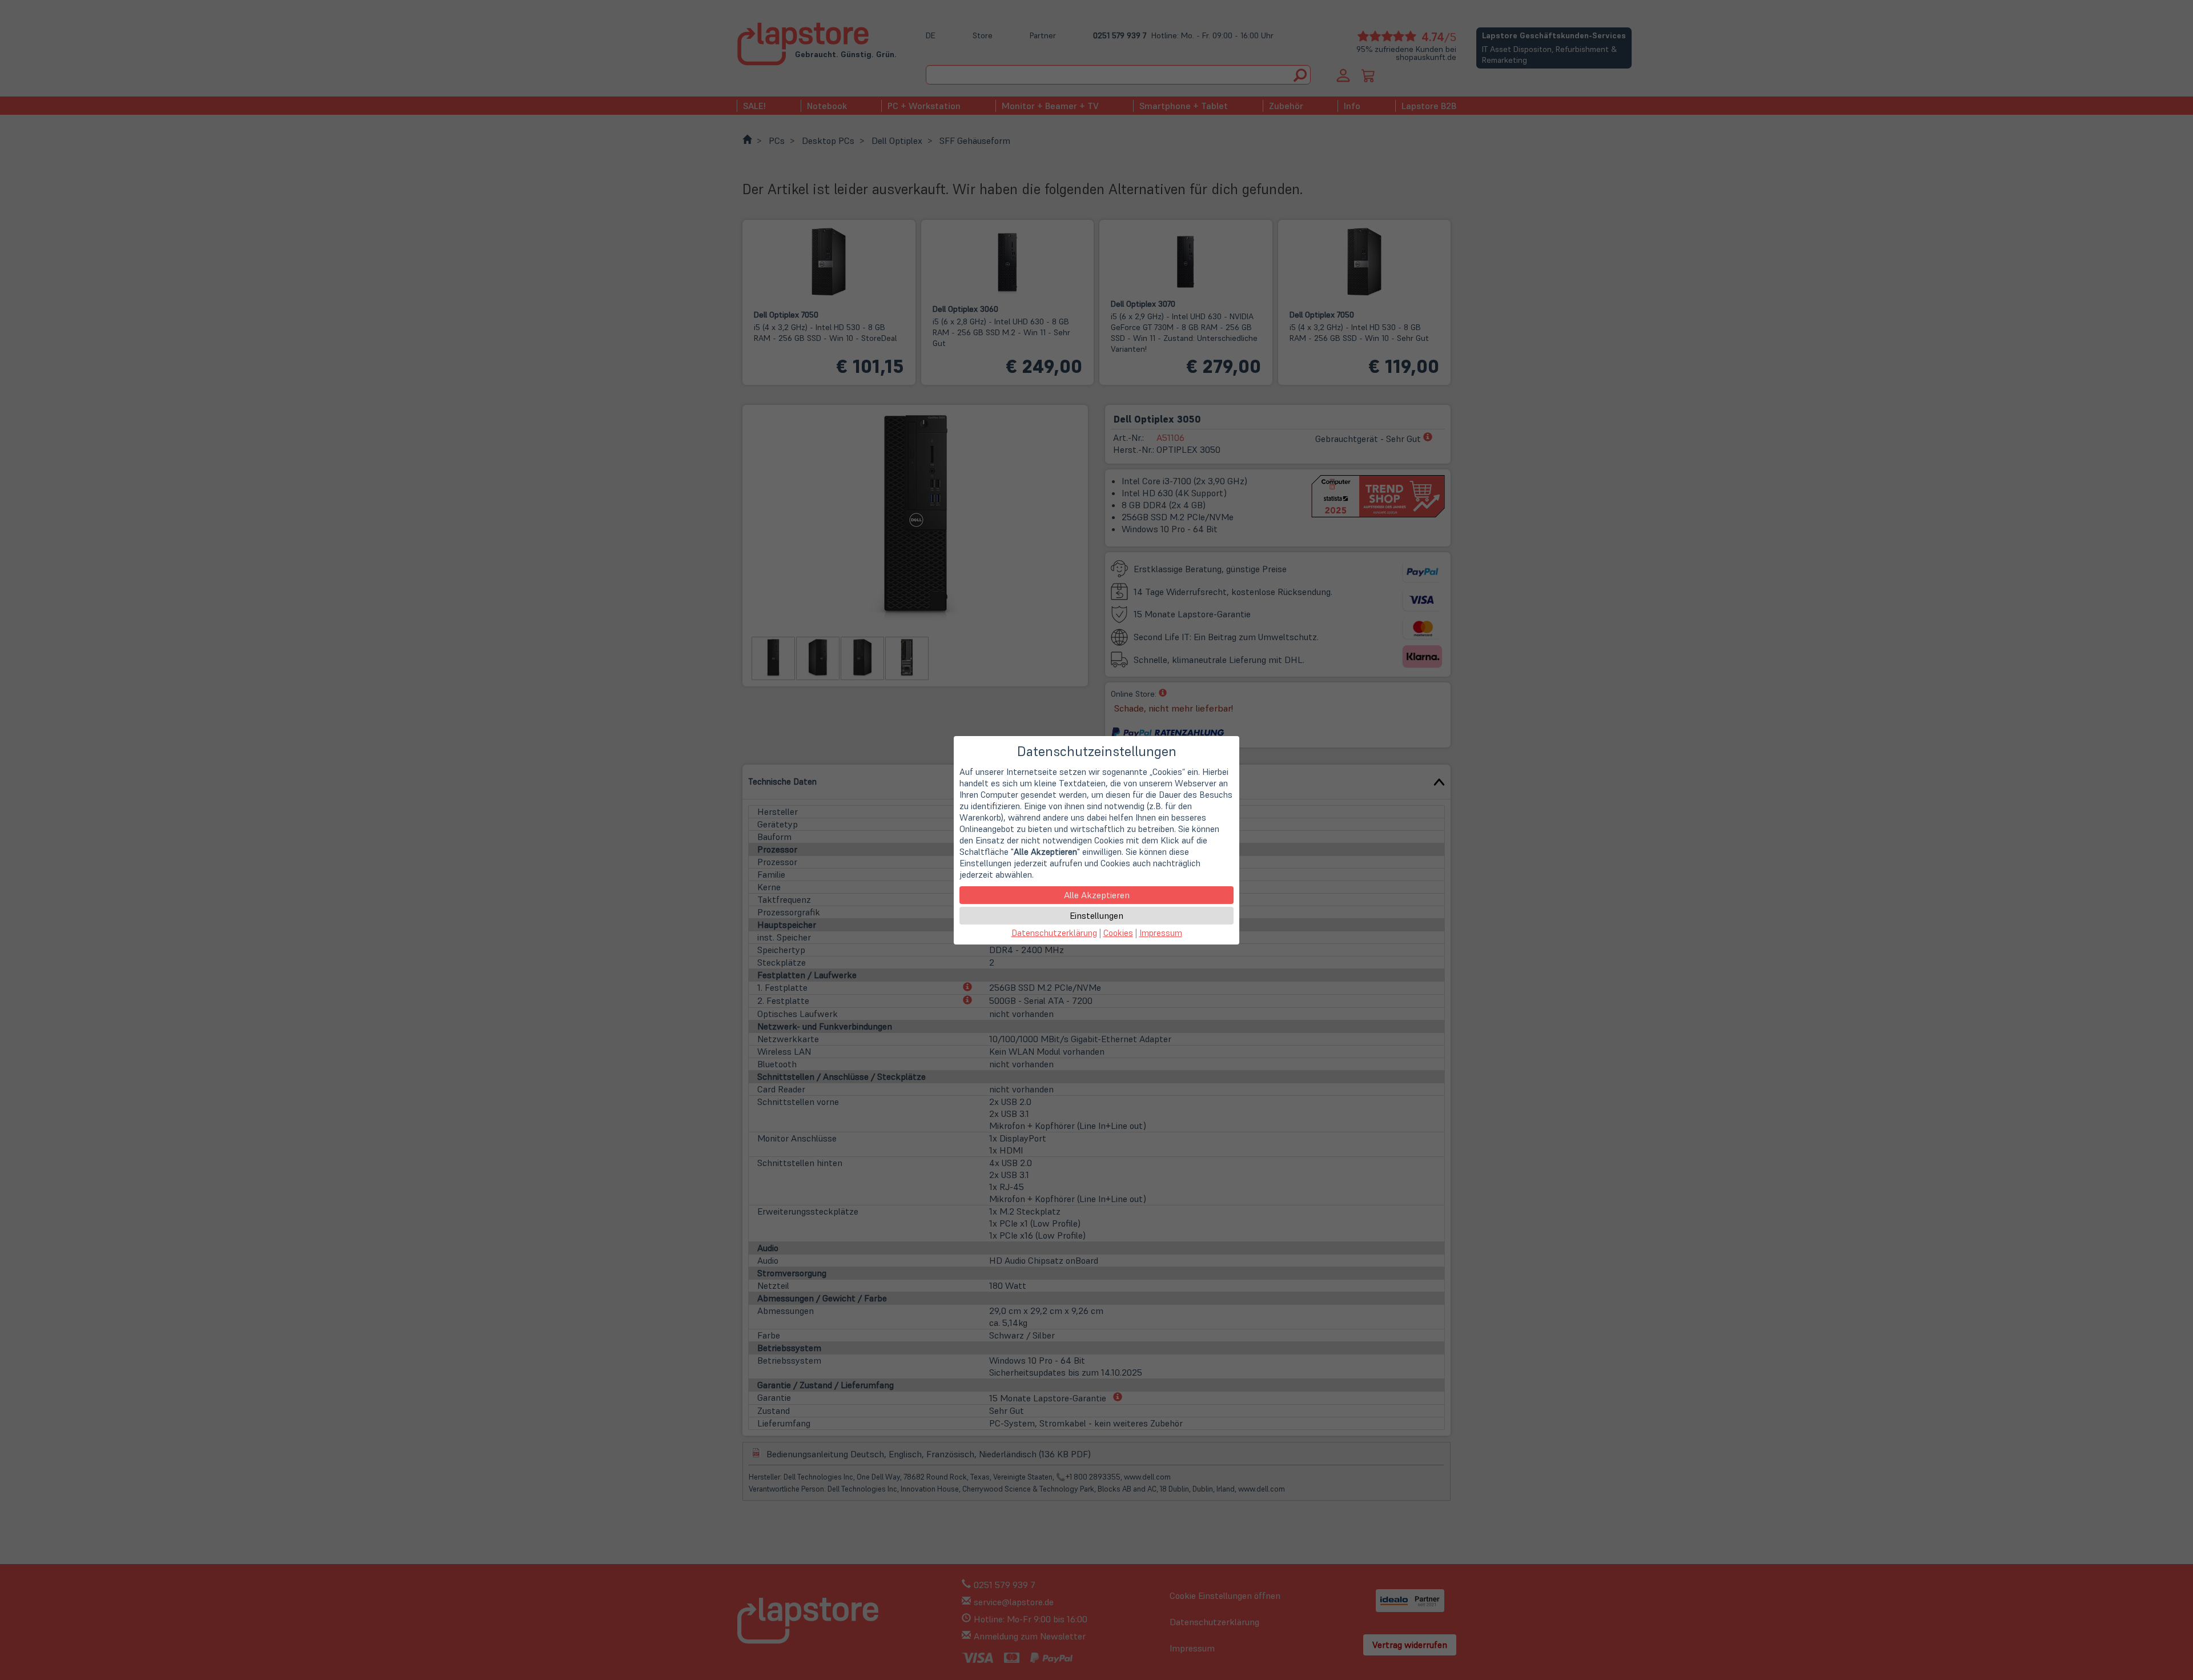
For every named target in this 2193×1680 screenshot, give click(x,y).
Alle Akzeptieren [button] (1097, 895)
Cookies (1118, 933)
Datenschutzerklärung (1054, 933)
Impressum (1161, 933)
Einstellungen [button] (1096, 915)
